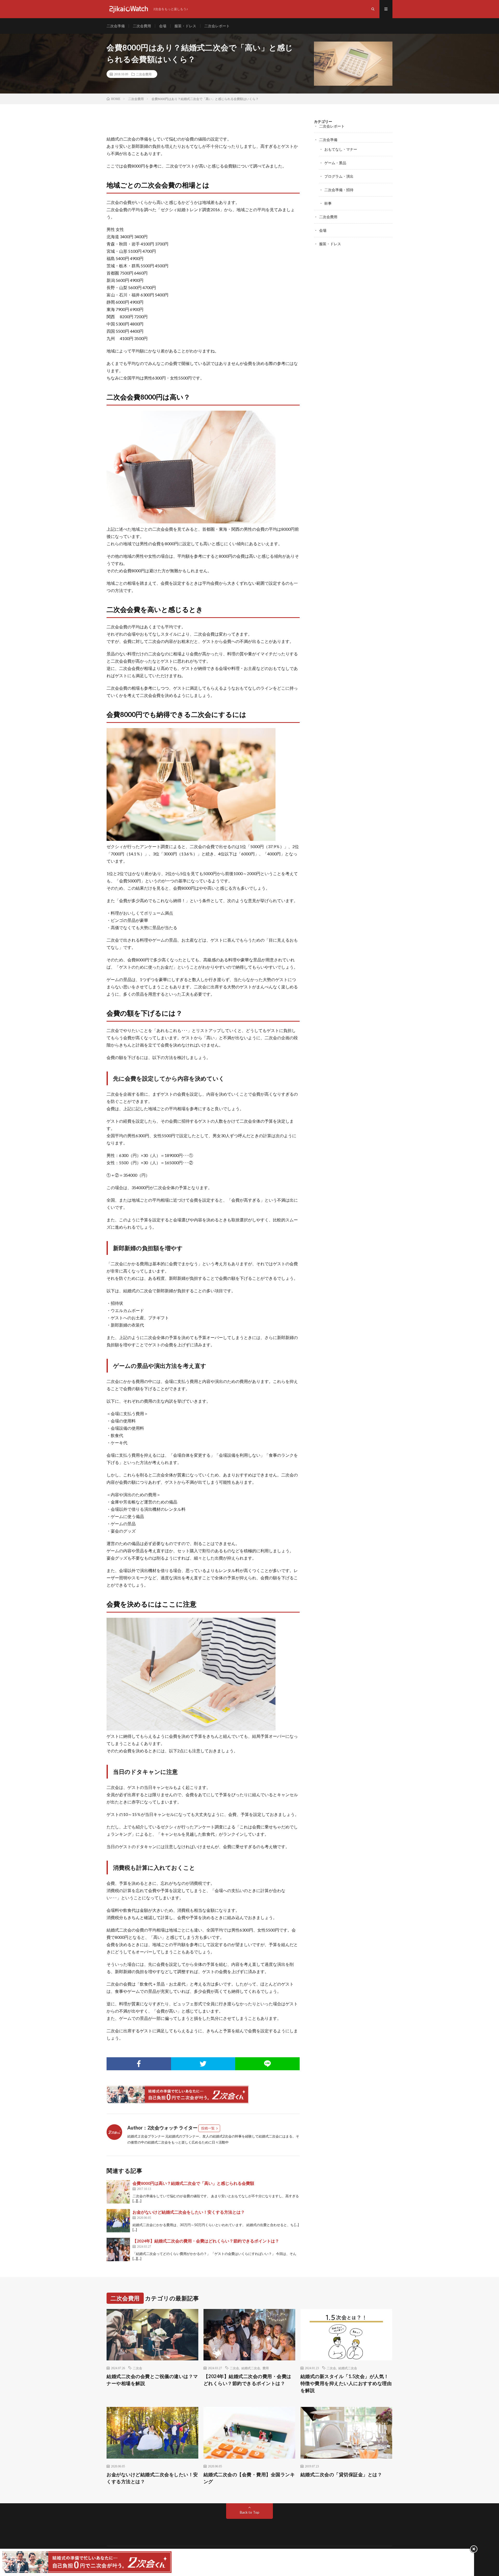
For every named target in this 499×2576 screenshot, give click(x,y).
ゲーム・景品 (335, 163)
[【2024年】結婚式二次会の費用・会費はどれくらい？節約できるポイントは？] (118, 2249)
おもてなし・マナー (341, 149)
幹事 (328, 203)
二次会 (137, 2368)
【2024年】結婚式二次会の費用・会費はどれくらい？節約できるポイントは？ (206, 2241)
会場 (163, 26)
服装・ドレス (185, 26)
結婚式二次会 (251, 2368)
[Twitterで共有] (203, 2064)
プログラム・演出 (339, 176)
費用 (266, 2368)
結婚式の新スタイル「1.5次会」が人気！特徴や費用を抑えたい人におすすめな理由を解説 (346, 2383)
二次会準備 (116, 26)
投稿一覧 (208, 2128)
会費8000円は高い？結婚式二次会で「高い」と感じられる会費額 (193, 2183)
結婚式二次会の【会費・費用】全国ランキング (249, 2478)
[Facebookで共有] (139, 2064)
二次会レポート (217, 26)
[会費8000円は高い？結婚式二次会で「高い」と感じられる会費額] (118, 2192)
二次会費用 (142, 26)
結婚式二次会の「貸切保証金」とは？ (341, 2474)
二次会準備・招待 (339, 190)
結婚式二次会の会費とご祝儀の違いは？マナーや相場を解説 (152, 2380)
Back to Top (250, 2512)
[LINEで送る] (267, 2064)
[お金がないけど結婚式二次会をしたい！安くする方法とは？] (118, 2221)
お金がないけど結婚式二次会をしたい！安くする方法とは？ (189, 2212)
